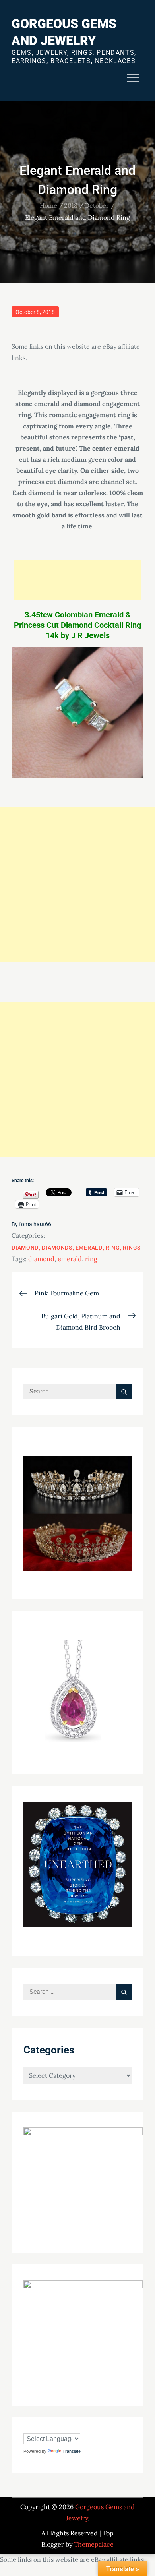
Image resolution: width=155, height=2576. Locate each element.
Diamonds (57, 1248)
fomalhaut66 (35, 1224)
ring (91, 1259)
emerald (70, 1259)
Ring (113, 1248)
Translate (72, 2451)
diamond (41, 1259)
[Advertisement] (77, 580)
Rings (132, 1248)
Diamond (25, 1248)
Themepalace (94, 2544)
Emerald (89, 1248)
